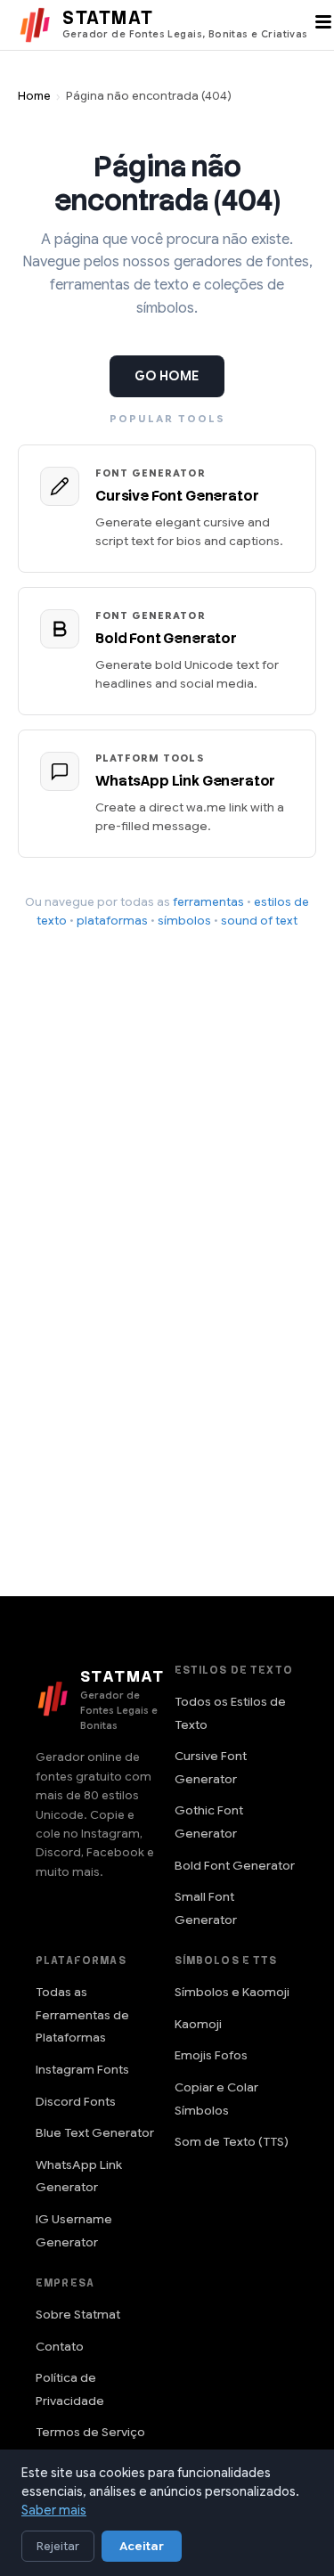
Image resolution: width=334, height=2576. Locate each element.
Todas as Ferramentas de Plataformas (82, 2015)
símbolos (184, 921)
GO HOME (167, 376)
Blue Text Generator (95, 2133)
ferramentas (208, 902)
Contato (60, 2347)
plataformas (112, 921)
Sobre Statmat (78, 2315)
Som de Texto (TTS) (232, 2142)
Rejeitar (58, 2546)
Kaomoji (198, 2024)
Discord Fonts (76, 2102)
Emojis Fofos (211, 2055)
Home (34, 96)
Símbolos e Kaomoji (232, 1992)
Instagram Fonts (82, 2070)
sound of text (259, 921)
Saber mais (54, 2510)
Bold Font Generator (235, 1866)
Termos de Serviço (90, 2432)
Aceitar (142, 2546)
